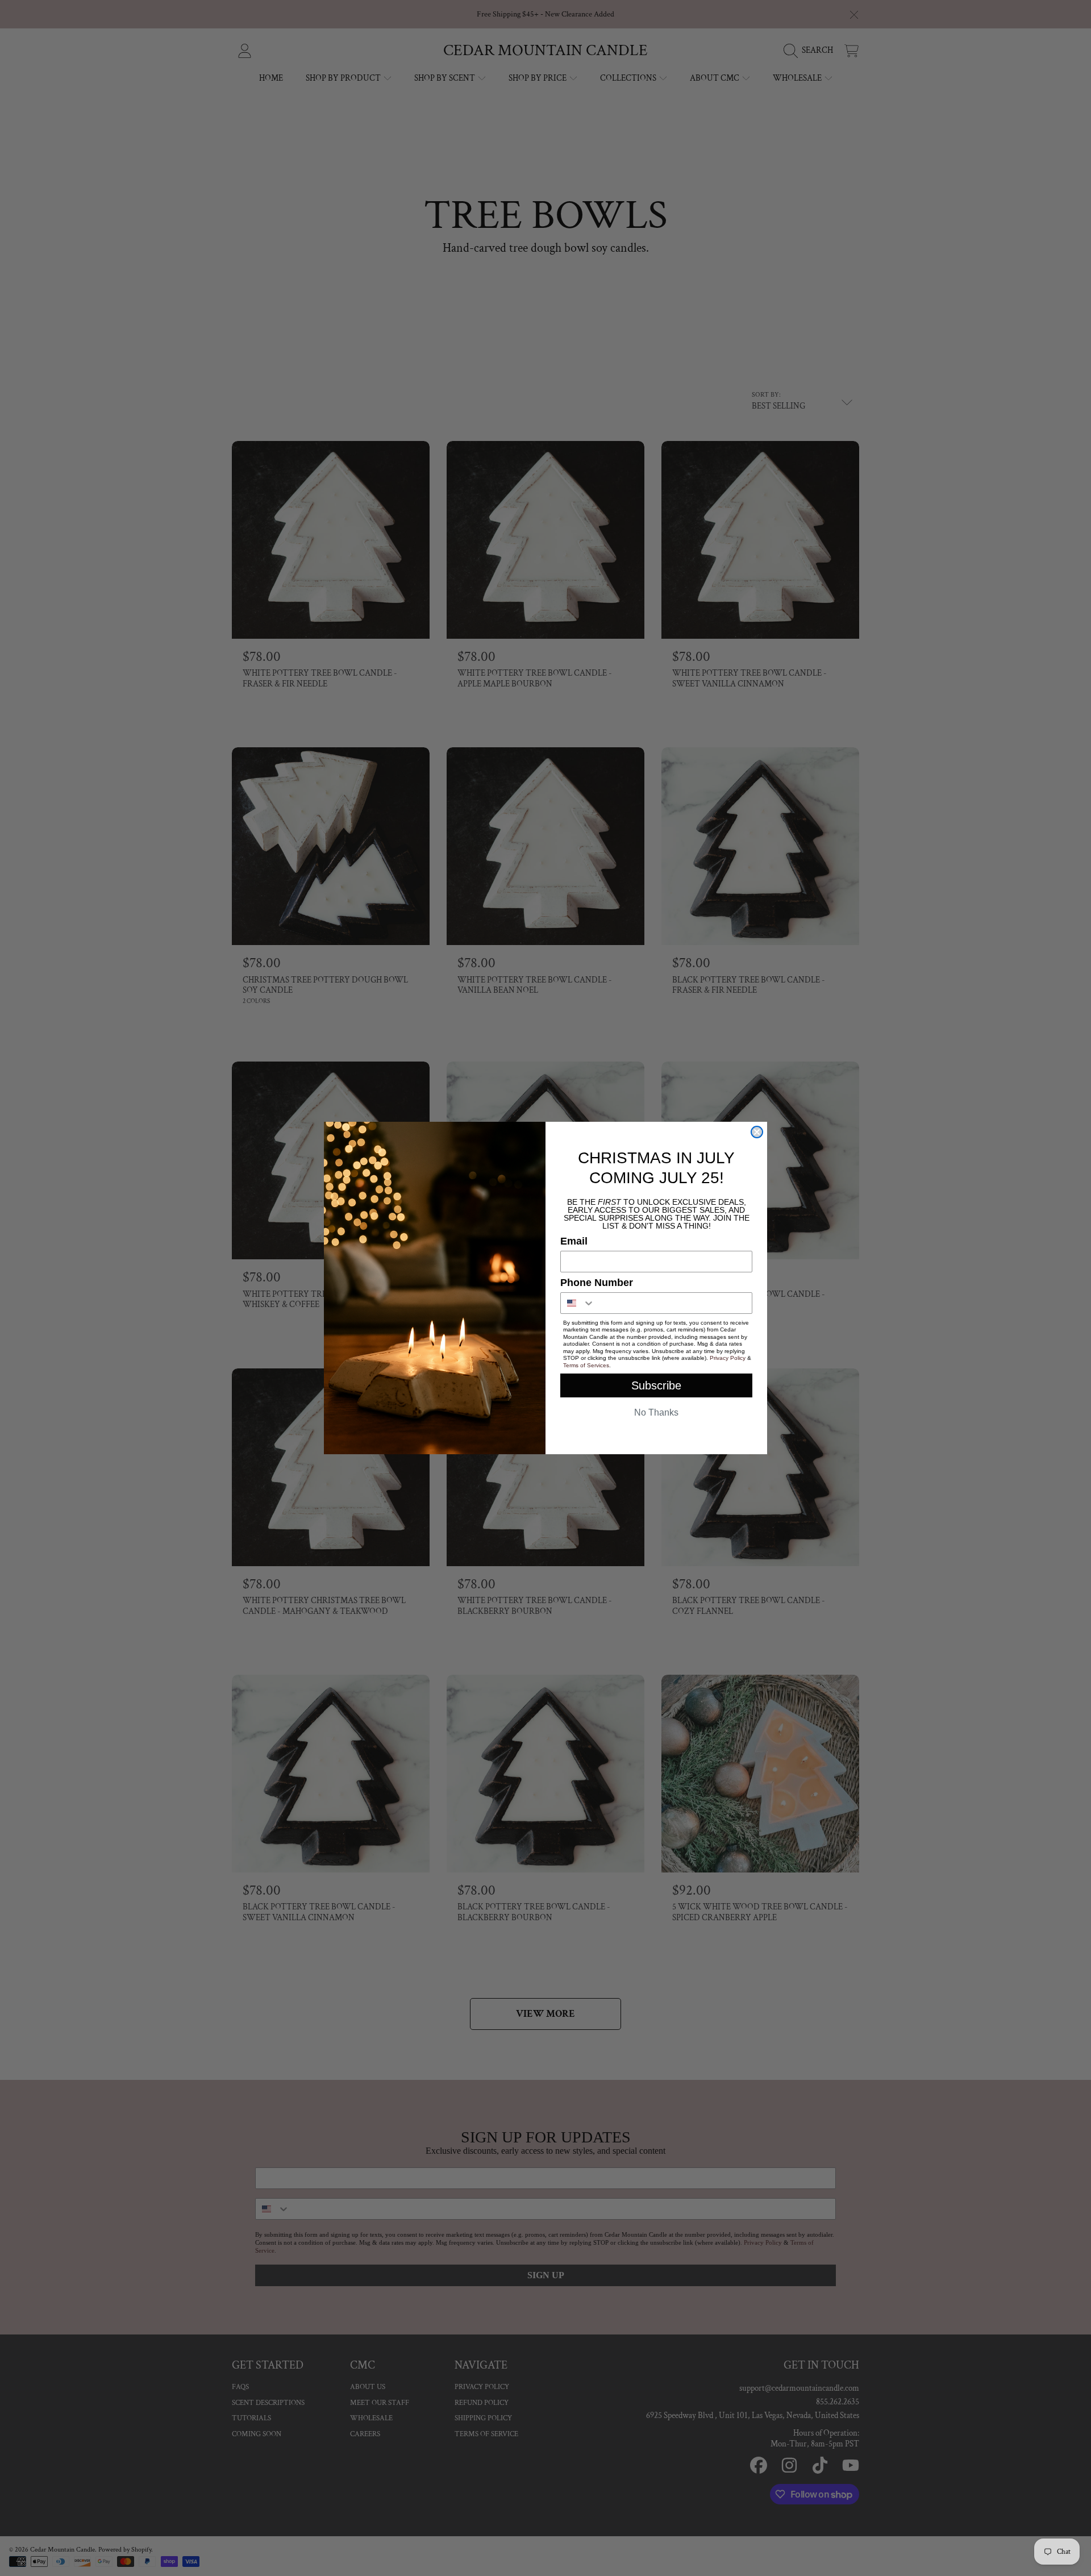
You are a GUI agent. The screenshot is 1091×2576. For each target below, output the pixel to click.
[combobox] (578, 1303)
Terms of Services (586, 1365)
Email (574, 1241)
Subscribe (656, 1385)
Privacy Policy (728, 1358)
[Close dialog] (757, 1132)
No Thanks (656, 1412)
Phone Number (597, 1283)
